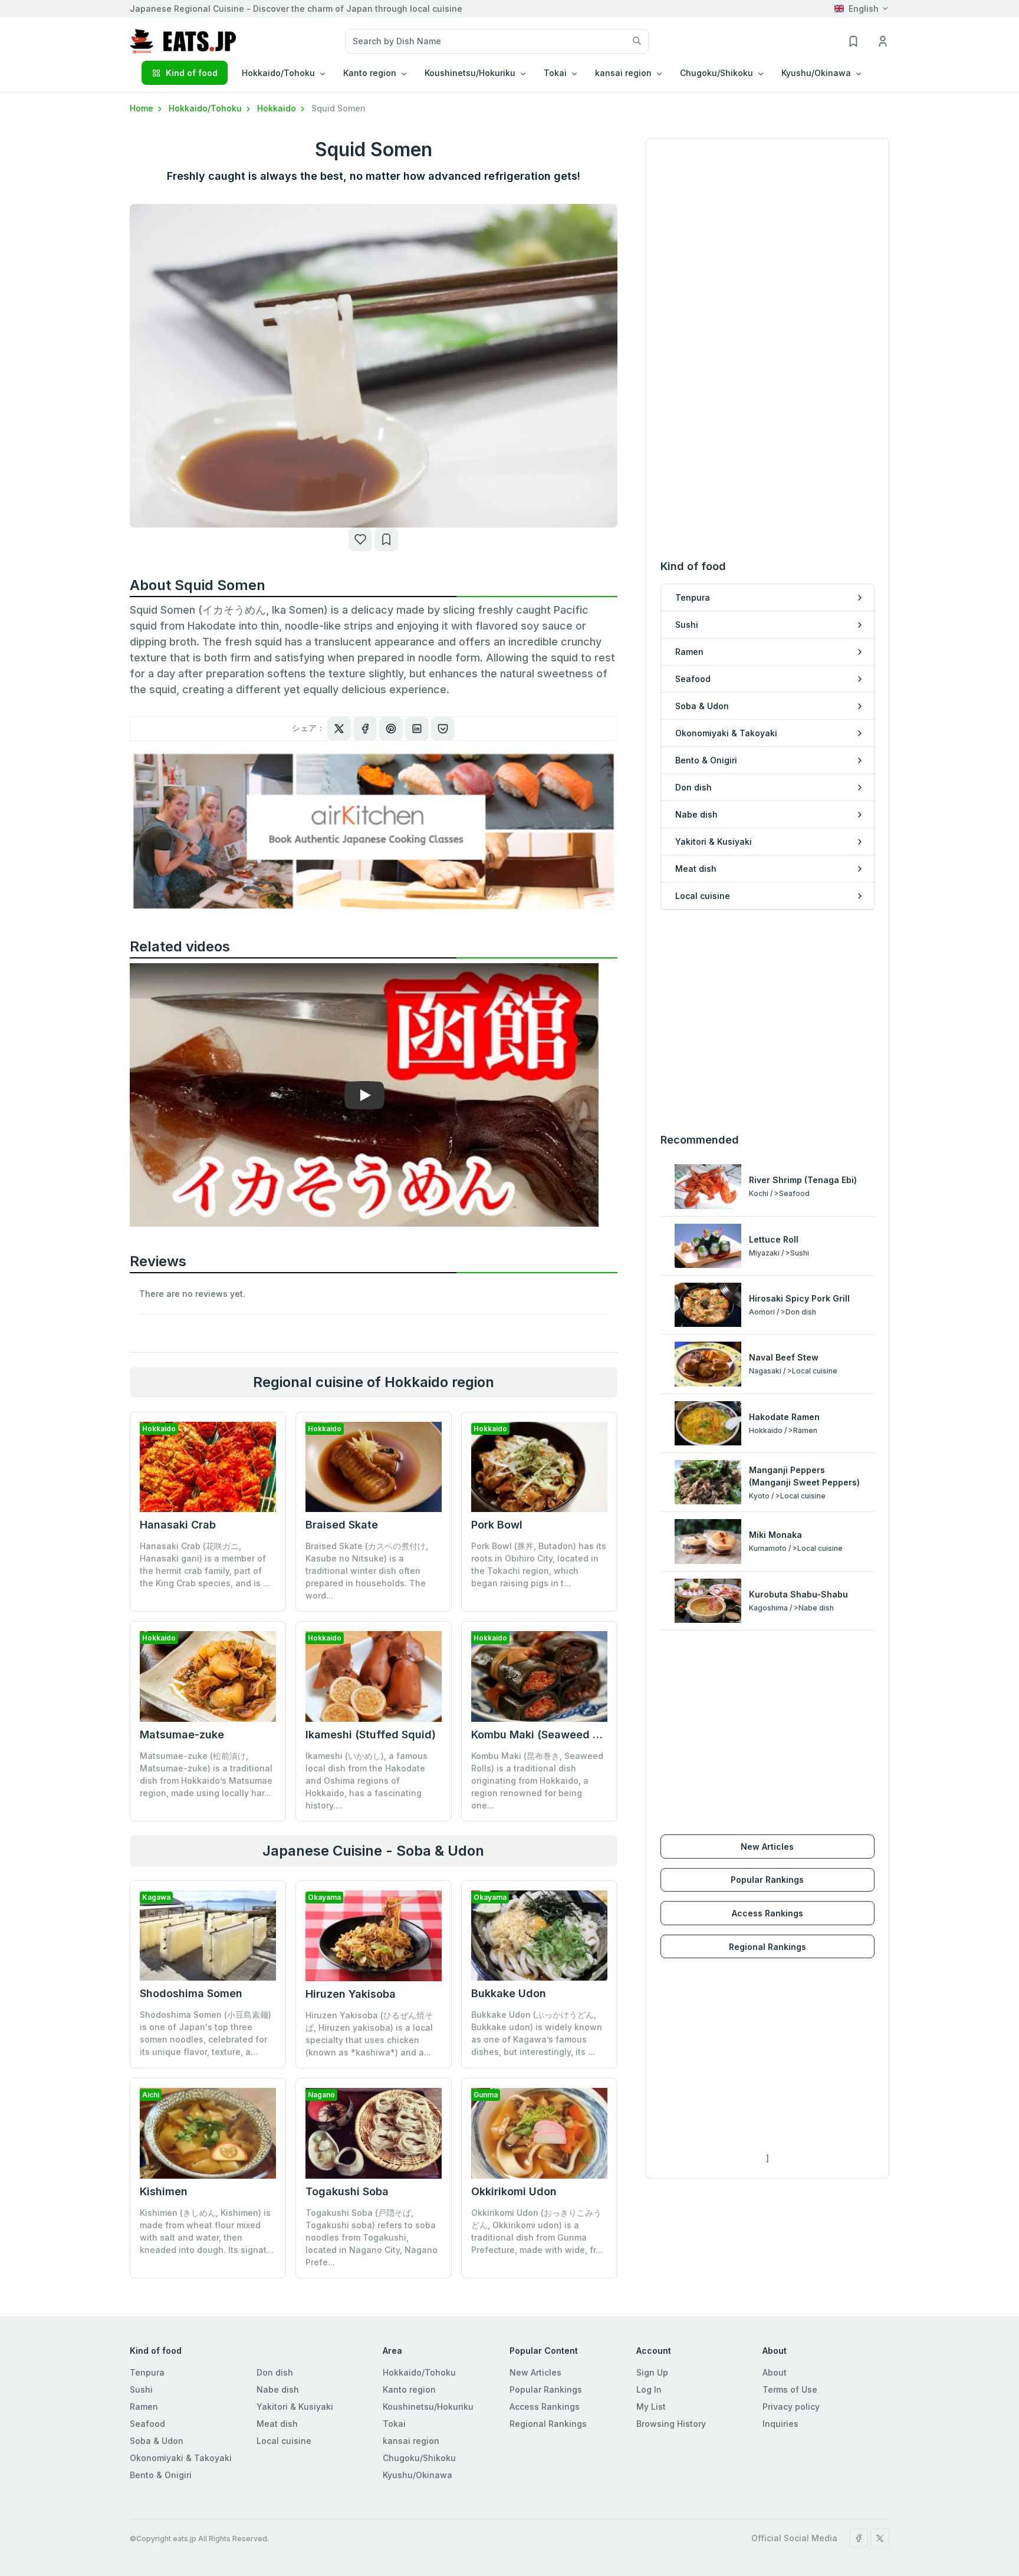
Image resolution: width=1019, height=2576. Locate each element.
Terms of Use (790, 2389)
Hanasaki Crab (178, 1525)
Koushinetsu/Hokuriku (428, 2407)
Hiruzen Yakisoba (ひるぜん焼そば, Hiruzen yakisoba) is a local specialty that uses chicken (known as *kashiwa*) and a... (369, 2034)
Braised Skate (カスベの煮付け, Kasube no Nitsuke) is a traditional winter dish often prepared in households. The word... (367, 1571)
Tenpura (147, 2372)
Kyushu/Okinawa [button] (816, 73)
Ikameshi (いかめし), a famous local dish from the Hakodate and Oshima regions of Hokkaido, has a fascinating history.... (366, 1781)
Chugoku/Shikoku (419, 2458)
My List (651, 2407)
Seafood (147, 2424)
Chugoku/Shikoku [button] (716, 73)
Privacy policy (791, 2407)
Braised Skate (342, 1525)
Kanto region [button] (370, 73)
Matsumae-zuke (182, 1735)
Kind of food (192, 73)
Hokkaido (278, 108)
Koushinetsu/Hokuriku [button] (470, 73)
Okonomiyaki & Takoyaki (181, 2458)
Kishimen (164, 2191)
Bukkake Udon (509, 1993)
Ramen (144, 2407)
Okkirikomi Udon (514, 2191)
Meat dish (277, 2424)
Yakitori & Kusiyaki (295, 2407)
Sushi (141, 2389)
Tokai (394, 2424)
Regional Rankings (767, 1947)
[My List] (386, 539)
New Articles (767, 1847)
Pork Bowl (497, 1525)
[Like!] (360, 539)
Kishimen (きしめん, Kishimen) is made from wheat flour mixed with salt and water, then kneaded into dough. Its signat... (207, 2231)
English (864, 9)
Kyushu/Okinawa (418, 2475)
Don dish (275, 2372)
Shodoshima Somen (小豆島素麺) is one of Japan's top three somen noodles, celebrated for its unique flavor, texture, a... (206, 2033)
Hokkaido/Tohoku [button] (278, 73)
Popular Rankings (767, 1880)
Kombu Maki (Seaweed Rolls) (546, 1735)
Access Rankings (767, 1913)
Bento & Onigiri (161, 2475)
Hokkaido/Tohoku (206, 108)
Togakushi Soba (347, 2191)
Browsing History (671, 2424)
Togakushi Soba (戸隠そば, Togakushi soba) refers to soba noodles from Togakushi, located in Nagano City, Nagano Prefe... (372, 2237)
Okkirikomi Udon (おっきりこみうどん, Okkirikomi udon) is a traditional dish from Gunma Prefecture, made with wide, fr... (537, 2231)
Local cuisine (284, 2441)
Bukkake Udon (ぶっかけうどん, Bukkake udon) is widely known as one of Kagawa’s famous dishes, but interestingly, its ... (537, 2033)
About (775, 2372)
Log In (649, 2389)
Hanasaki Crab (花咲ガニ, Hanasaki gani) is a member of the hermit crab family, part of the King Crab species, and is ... (205, 1564)
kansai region (411, 2441)
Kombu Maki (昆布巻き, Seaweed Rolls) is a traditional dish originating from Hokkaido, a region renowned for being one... (537, 1781)
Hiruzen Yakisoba (351, 1994)
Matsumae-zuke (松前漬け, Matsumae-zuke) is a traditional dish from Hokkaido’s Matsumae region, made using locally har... (206, 1774)
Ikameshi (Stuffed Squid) (371, 1735)
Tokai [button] (555, 73)
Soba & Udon (157, 2441)
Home (143, 108)
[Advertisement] (767, 1021)
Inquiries (780, 2424)
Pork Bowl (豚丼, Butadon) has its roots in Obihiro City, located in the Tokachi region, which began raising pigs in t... (539, 1564)
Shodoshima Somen (191, 1993)
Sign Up (652, 2372)
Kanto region (409, 2389)
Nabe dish (278, 2389)
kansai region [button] (623, 73)
